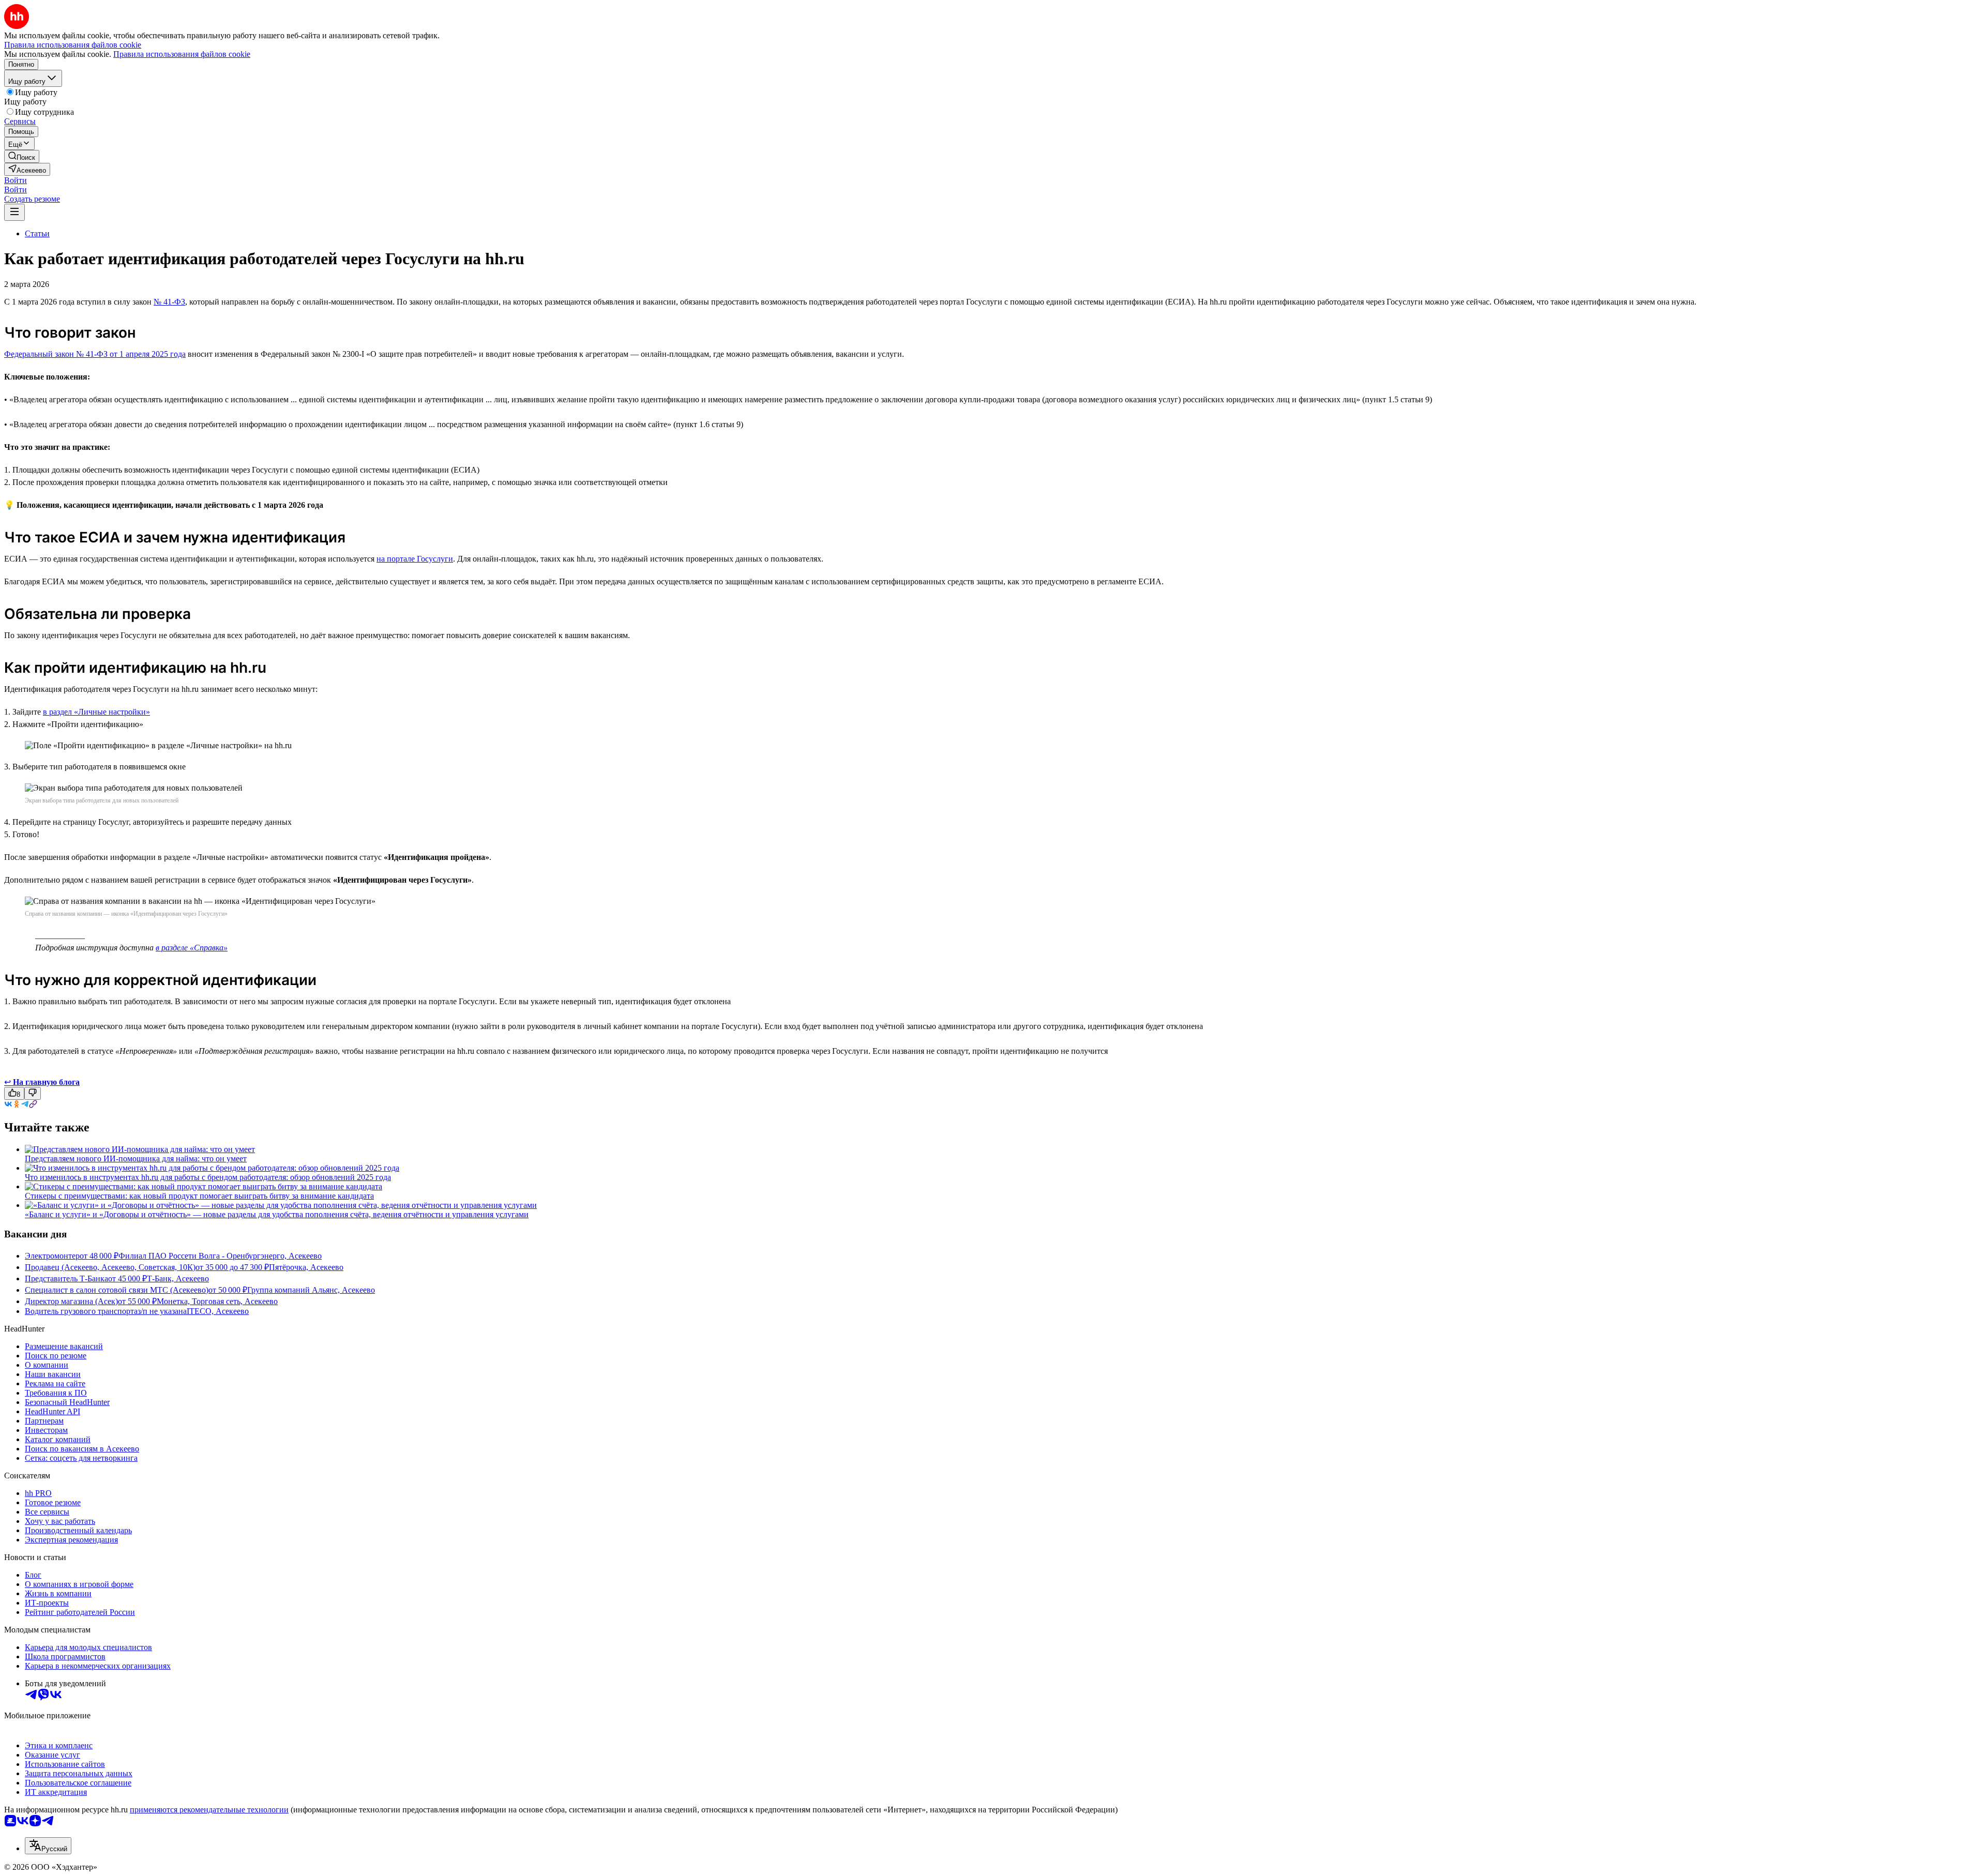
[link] (22, 156)
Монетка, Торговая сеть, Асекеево (217, 1301)
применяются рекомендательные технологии (209, 1810)
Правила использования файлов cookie (182, 54)
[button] (16, 180)
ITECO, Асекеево (218, 1311)
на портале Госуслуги (415, 559)
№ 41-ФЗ (169, 302)
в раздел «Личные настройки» (96, 712)
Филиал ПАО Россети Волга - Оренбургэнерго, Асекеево (220, 1256)
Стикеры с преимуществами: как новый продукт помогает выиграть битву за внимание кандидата (199, 1196)
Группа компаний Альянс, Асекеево (311, 1290)
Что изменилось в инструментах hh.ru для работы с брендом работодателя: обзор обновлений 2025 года (208, 1177)
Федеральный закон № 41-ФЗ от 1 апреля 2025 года (95, 354)
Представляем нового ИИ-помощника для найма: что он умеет (136, 1159)
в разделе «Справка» (192, 948)
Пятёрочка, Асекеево (306, 1267)
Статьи (37, 233)
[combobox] (48, 1846)
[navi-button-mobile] (14, 212)
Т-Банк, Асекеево (178, 1279)
